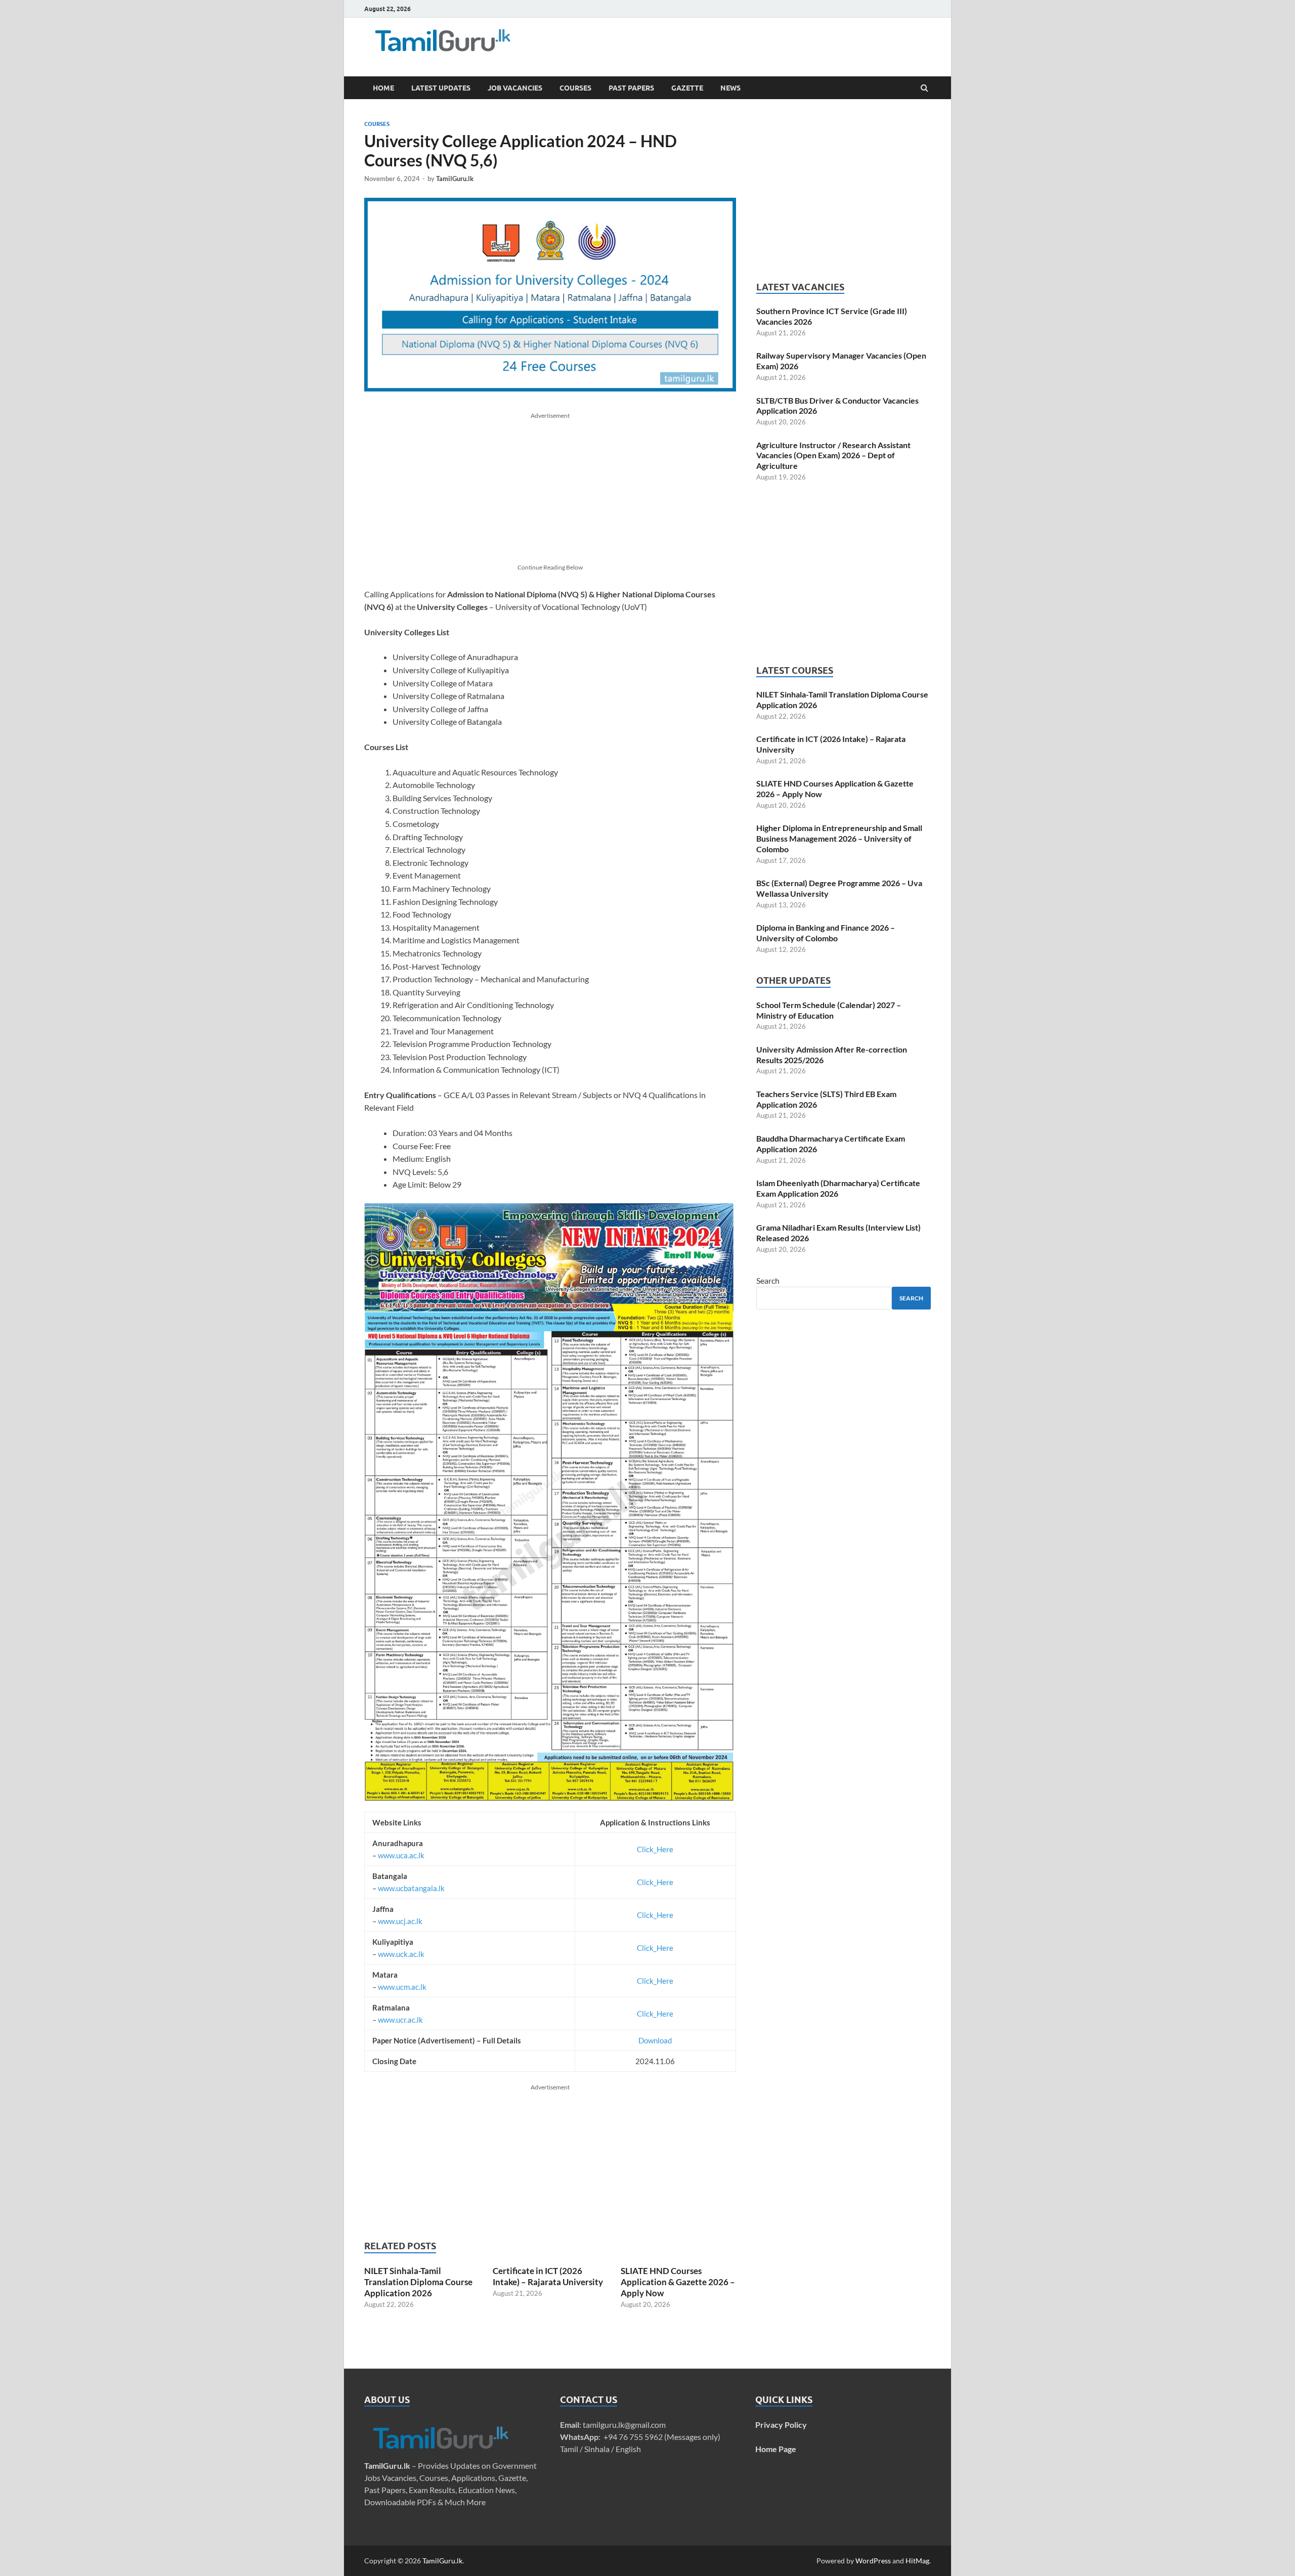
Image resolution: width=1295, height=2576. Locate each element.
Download (655, 2040)
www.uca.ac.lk (401, 1855)
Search (768, 1280)
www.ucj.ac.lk (400, 1921)
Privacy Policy (781, 2425)
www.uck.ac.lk (401, 1954)
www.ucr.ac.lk (400, 2020)
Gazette (687, 88)
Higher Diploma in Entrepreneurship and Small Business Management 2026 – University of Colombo (839, 838)
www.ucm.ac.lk (402, 1987)
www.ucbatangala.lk (411, 1888)
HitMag (917, 2561)
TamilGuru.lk (455, 179)
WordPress (873, 2561)
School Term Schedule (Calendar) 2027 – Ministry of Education (829, 1010)
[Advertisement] (703, 43)
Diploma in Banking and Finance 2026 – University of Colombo (826, 933)
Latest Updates (441, 88)
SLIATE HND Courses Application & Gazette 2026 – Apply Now (678, 2282)
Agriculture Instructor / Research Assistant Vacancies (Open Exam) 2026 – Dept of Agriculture (833, 455)
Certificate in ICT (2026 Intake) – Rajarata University (548, 2276)
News (730, 88)
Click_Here (655, 1849)
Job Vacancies (515, 88)
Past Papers (631, 88)
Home (383, 88)
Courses (575, 88)
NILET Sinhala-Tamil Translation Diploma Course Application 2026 (418, 2282)
